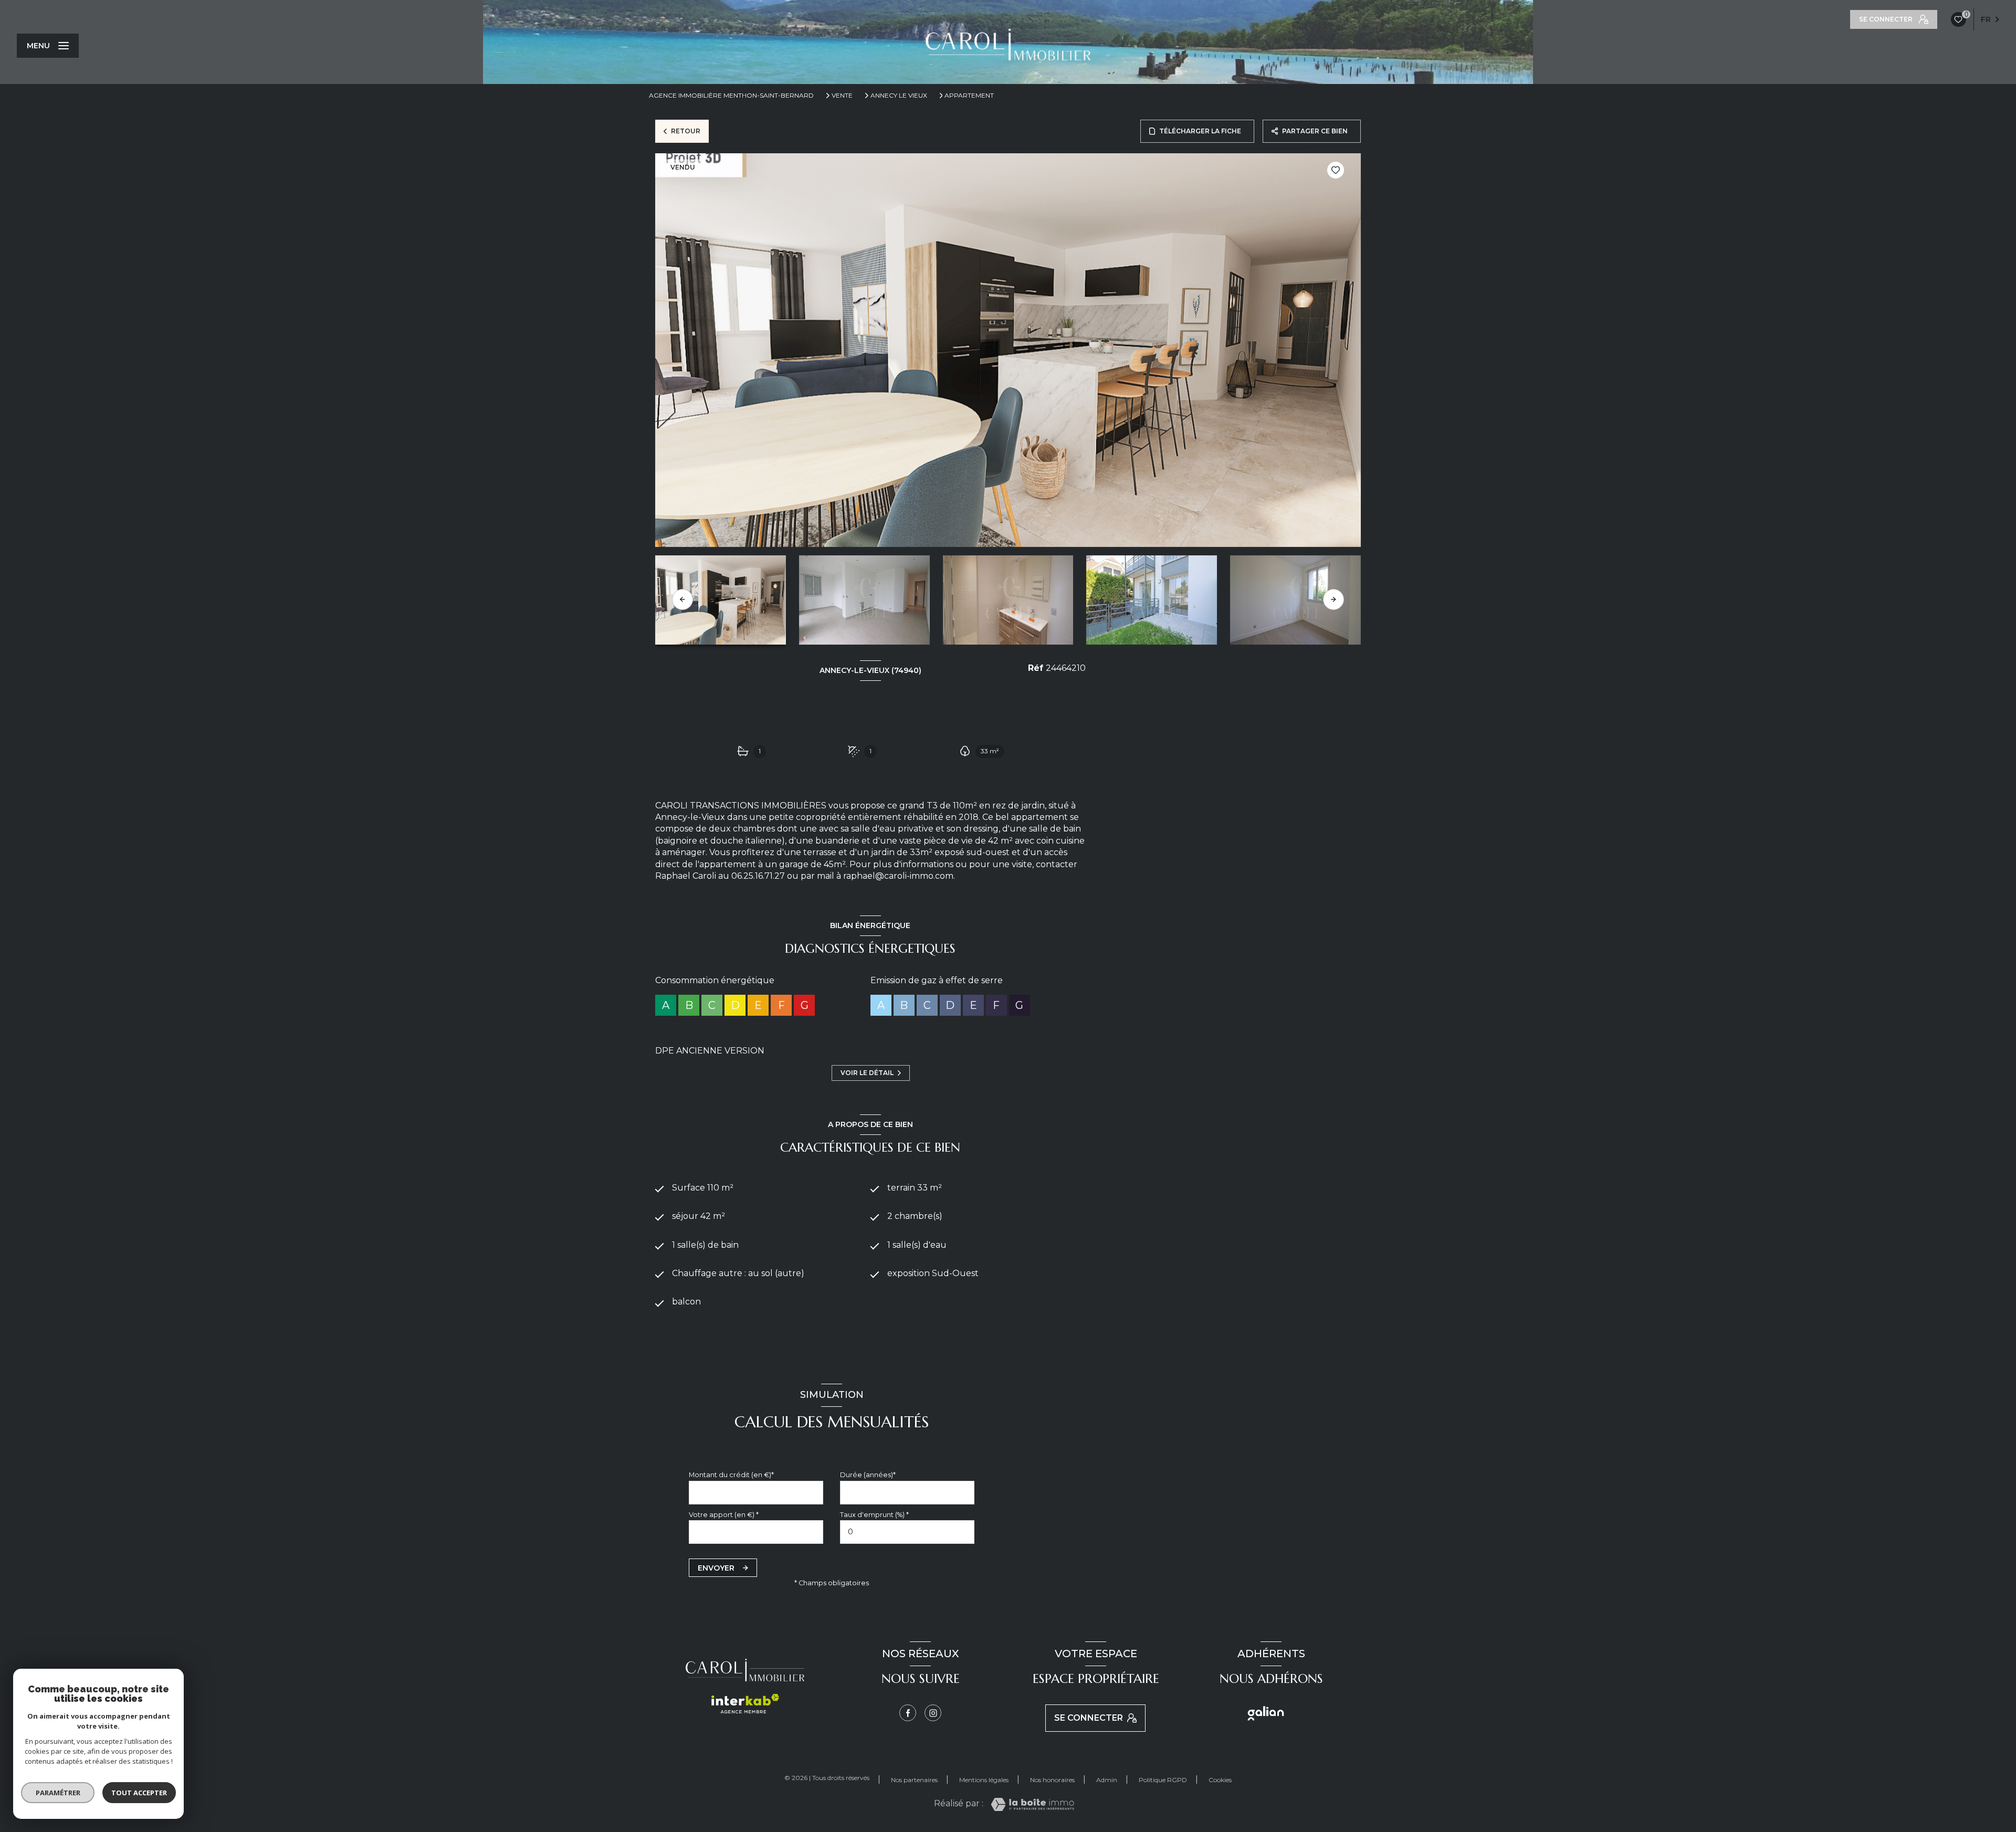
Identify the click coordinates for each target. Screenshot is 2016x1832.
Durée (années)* (868, 1475)
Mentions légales (984, 1780)
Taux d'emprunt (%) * (874, 1515)
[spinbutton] (907, 1532)
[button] (1333, 599)
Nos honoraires (1052, 1780)
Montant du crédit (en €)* (731, 1475)
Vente (842, 96)
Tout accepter (139, 1793)
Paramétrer (58, 1793)
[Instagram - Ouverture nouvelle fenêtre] (933, 1713)
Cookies (1220, 1780)
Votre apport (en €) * (724, 1515)
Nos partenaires (914, 1780)
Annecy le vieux (899, 96)
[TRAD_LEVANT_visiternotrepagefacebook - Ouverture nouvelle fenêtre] (908, 1713)
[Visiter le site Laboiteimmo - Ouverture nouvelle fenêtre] (1032, 1804)
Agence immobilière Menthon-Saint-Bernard (731, 95)
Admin (1107, 1780)
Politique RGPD (1163, 1780)
